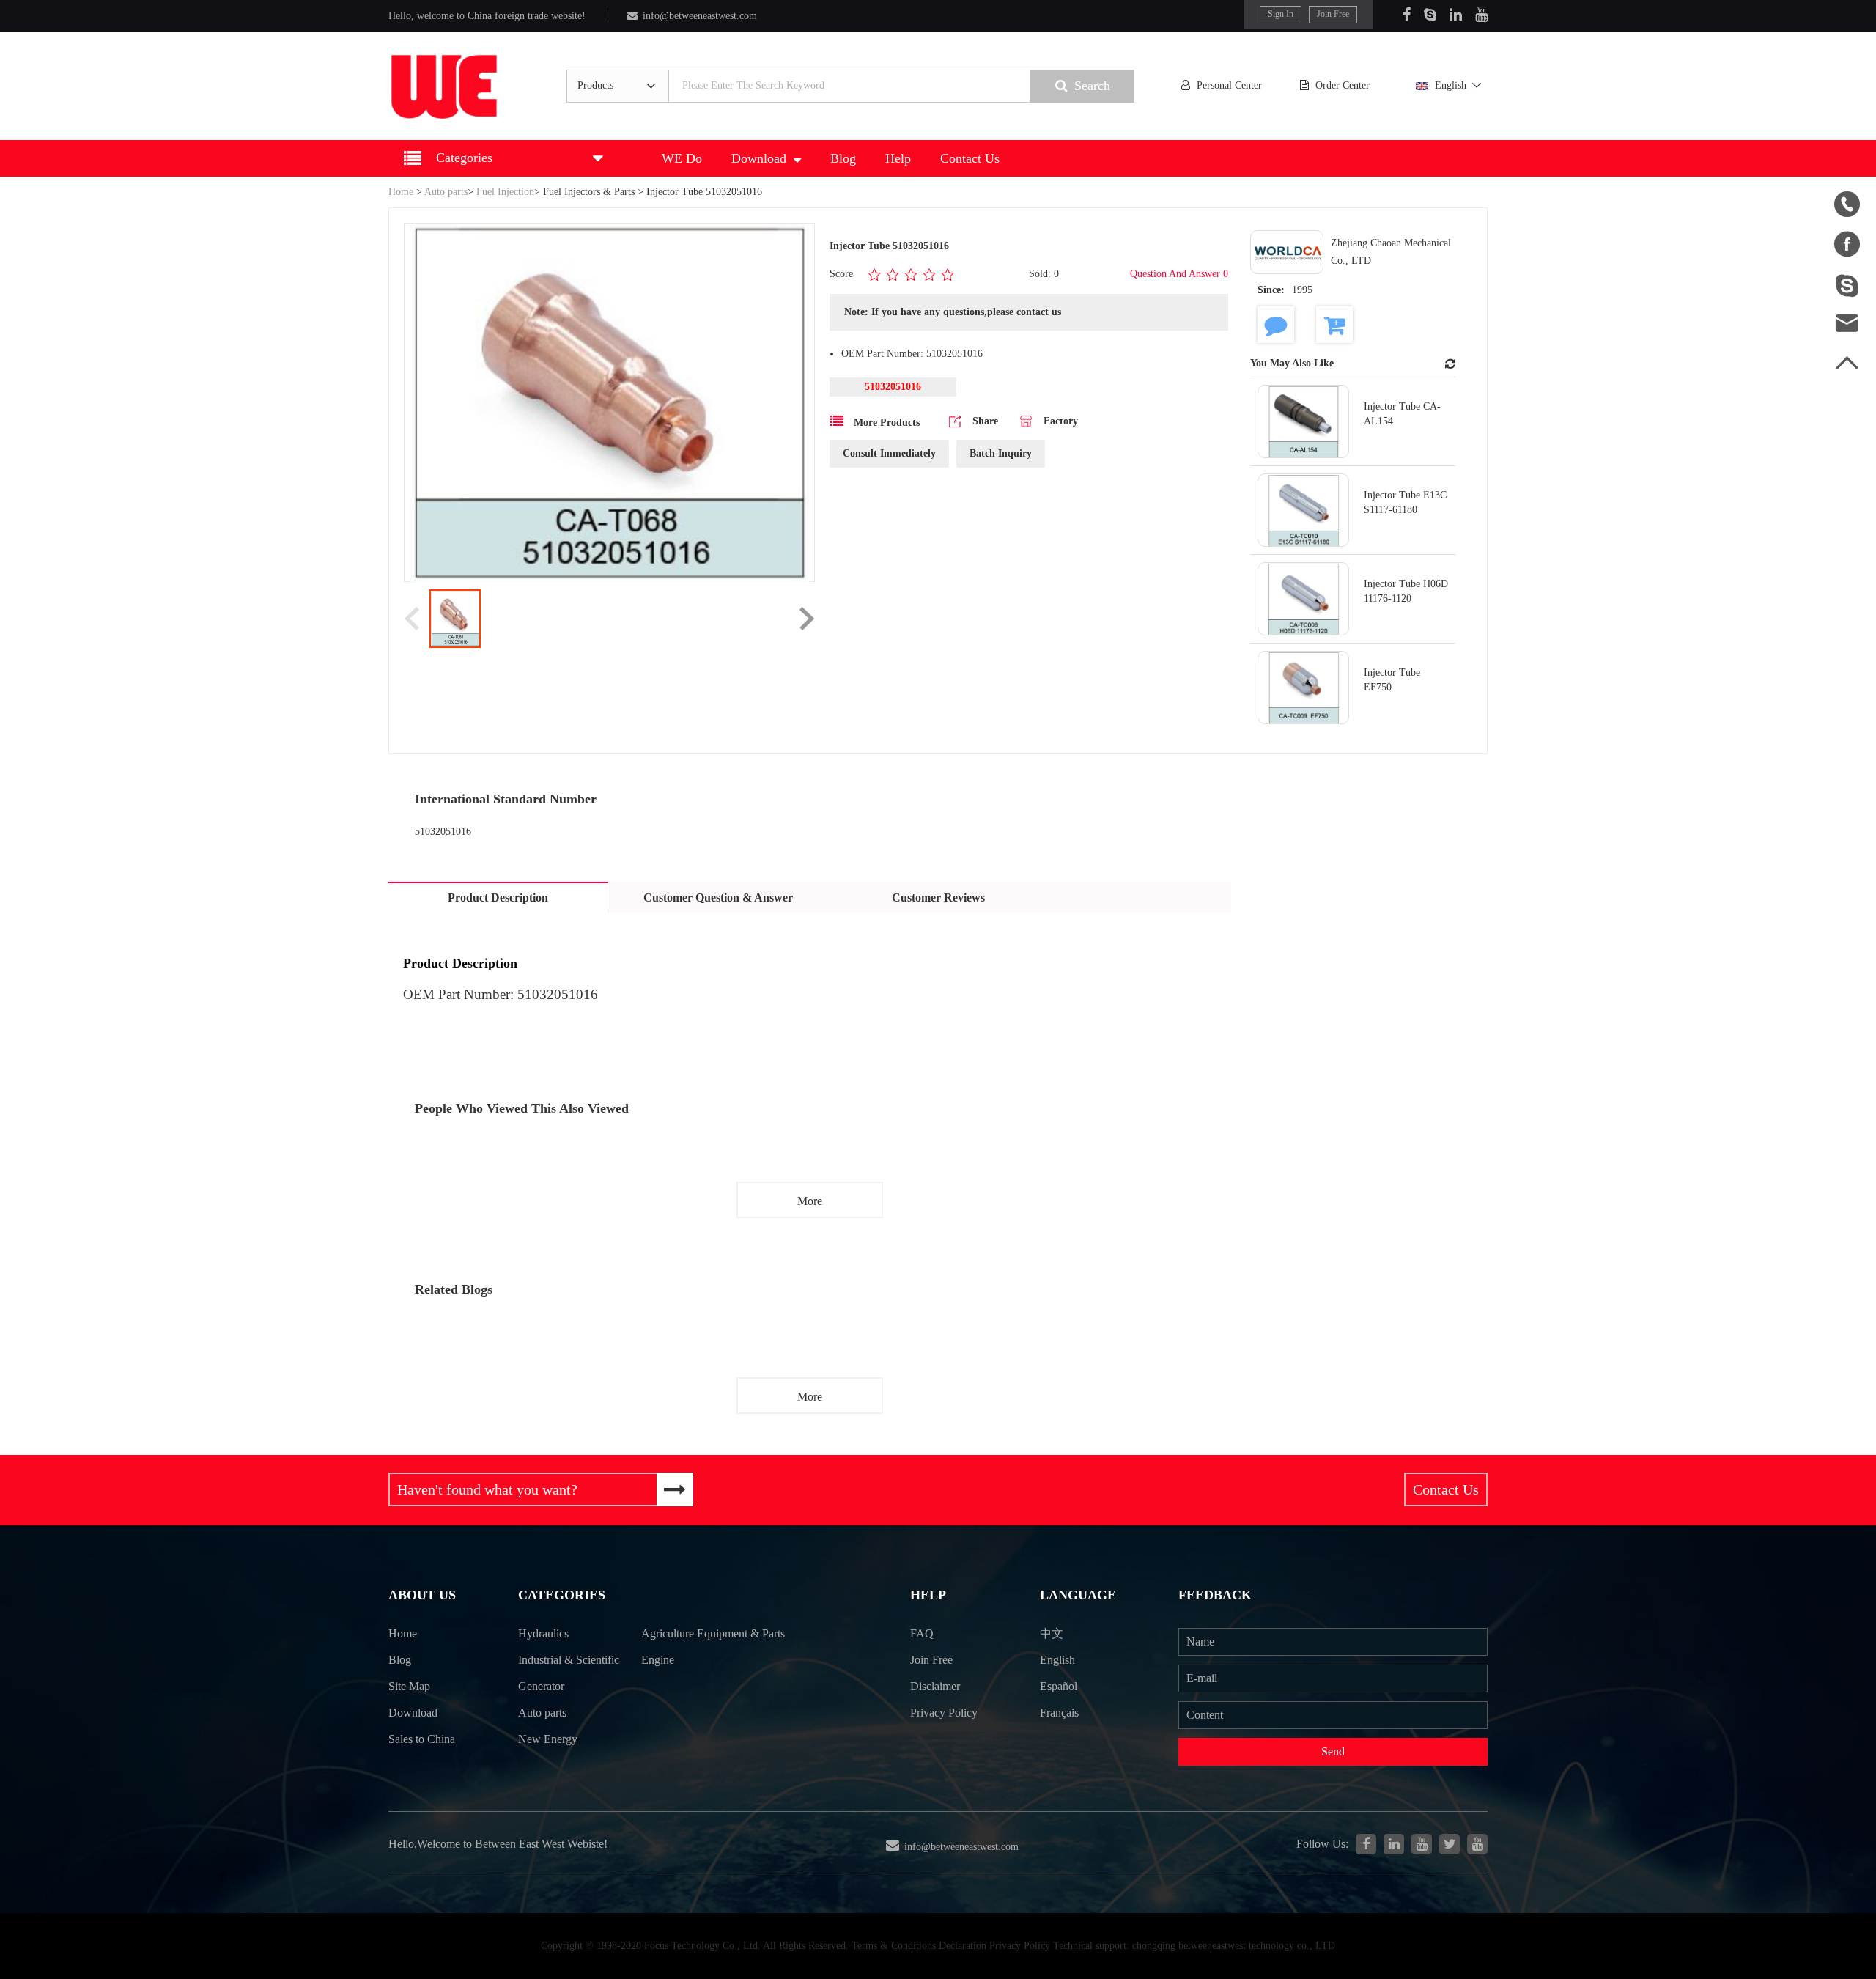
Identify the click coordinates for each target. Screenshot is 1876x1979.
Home (401, 192)
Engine (658, 1660)
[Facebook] (1407, 15)
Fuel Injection (505, 192)
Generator (541, 1686)
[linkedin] (1394, 1844)
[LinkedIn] (1456, 15)
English (1451, 85)
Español (1059, 1686)
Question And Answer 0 (1179, 274)
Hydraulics (543, 1633)
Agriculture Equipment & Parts (713, 1633)
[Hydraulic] (1422, 1844)
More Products (885, 423)
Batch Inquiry (1001, 453)
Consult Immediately (889, 453)
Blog (843, 158)
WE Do (682, 158)
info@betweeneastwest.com (700, 16)
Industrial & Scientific (569, 1660)
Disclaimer (935, 1686)
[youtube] (1477, 1844)
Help (898, 158)
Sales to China (422, 1739)
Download (759, 158)
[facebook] (1366, 1844)
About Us (422, 1595)
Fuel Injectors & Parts (589, 192)
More (810, 1201)
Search (1092, 86)
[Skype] (1430, 15)
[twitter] (1450, 1844)
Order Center (1343, 85)
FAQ (922, 1633)
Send (1333, 1751)
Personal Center (1229, 85)
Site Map (409, 1686)
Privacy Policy (944, 1713)
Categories (562, 1595)
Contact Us (970, 158)
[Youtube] (1481, 15)
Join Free (1333, 14)
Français (1059, 1713)
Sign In (1281, 14)
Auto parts (446, 192)
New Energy (548, 1739)
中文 (1052, 1633)
